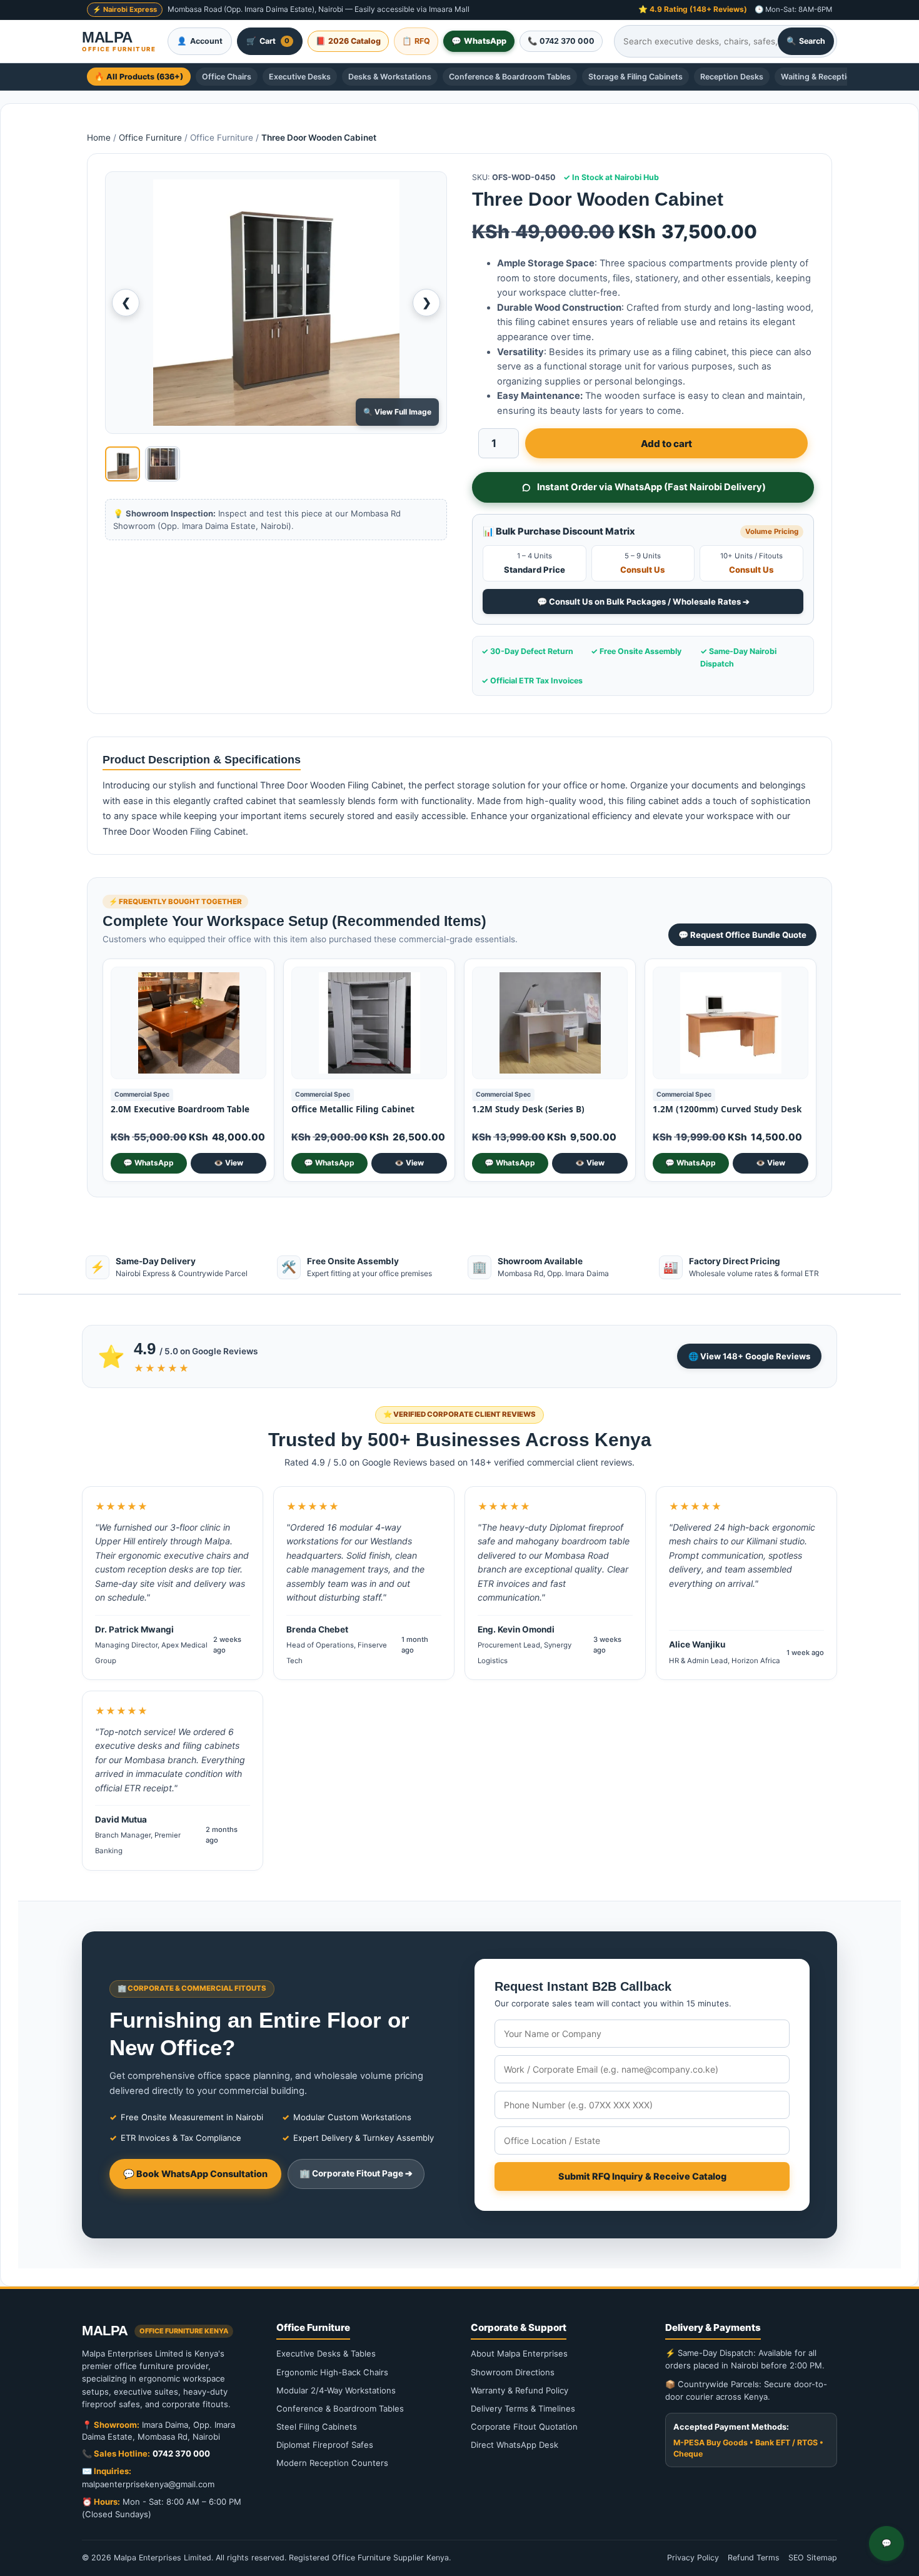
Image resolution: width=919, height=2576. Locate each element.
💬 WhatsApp (148, 1163)
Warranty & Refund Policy (520, 2390)
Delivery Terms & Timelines (523, 2408)
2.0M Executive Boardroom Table (180, 1109)
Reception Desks (732, 77)
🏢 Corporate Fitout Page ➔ (356, 2173)
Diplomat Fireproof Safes (325, 2445)
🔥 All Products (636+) (139, 77)
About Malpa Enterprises (519, 2353)
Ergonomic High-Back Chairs (332, 2372)
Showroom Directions (513, 2372)
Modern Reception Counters (332, 2463)
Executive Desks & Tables (326, 2353)
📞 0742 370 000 (561, 41)
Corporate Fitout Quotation (524, 2427)
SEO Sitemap (813, 2558)
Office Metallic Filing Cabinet (353, 1109)
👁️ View (228, 1163)
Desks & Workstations (390, 77)
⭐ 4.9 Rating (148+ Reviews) (693, 9)
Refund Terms (754, 2558)
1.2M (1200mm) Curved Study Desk (727, 1109)
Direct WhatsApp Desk (515, 2445)
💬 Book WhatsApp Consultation (195, 2174)
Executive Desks (300, 77)
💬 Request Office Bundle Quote (742, 935)
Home (99, 138)
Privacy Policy (693, 2558)
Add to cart (666, 444)
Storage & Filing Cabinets (635, 77)
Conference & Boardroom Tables (510, 77)
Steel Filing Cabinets (317, 2427)
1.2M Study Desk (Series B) (528, 1109)
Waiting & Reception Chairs (832, 77)
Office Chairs (227, 77)
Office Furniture (150, 138)
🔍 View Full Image (397, 412)
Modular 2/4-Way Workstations (336, 2390)
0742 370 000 (181, 2453)
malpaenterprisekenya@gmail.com (148, 2484)
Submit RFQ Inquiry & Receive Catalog (642, 2176)
